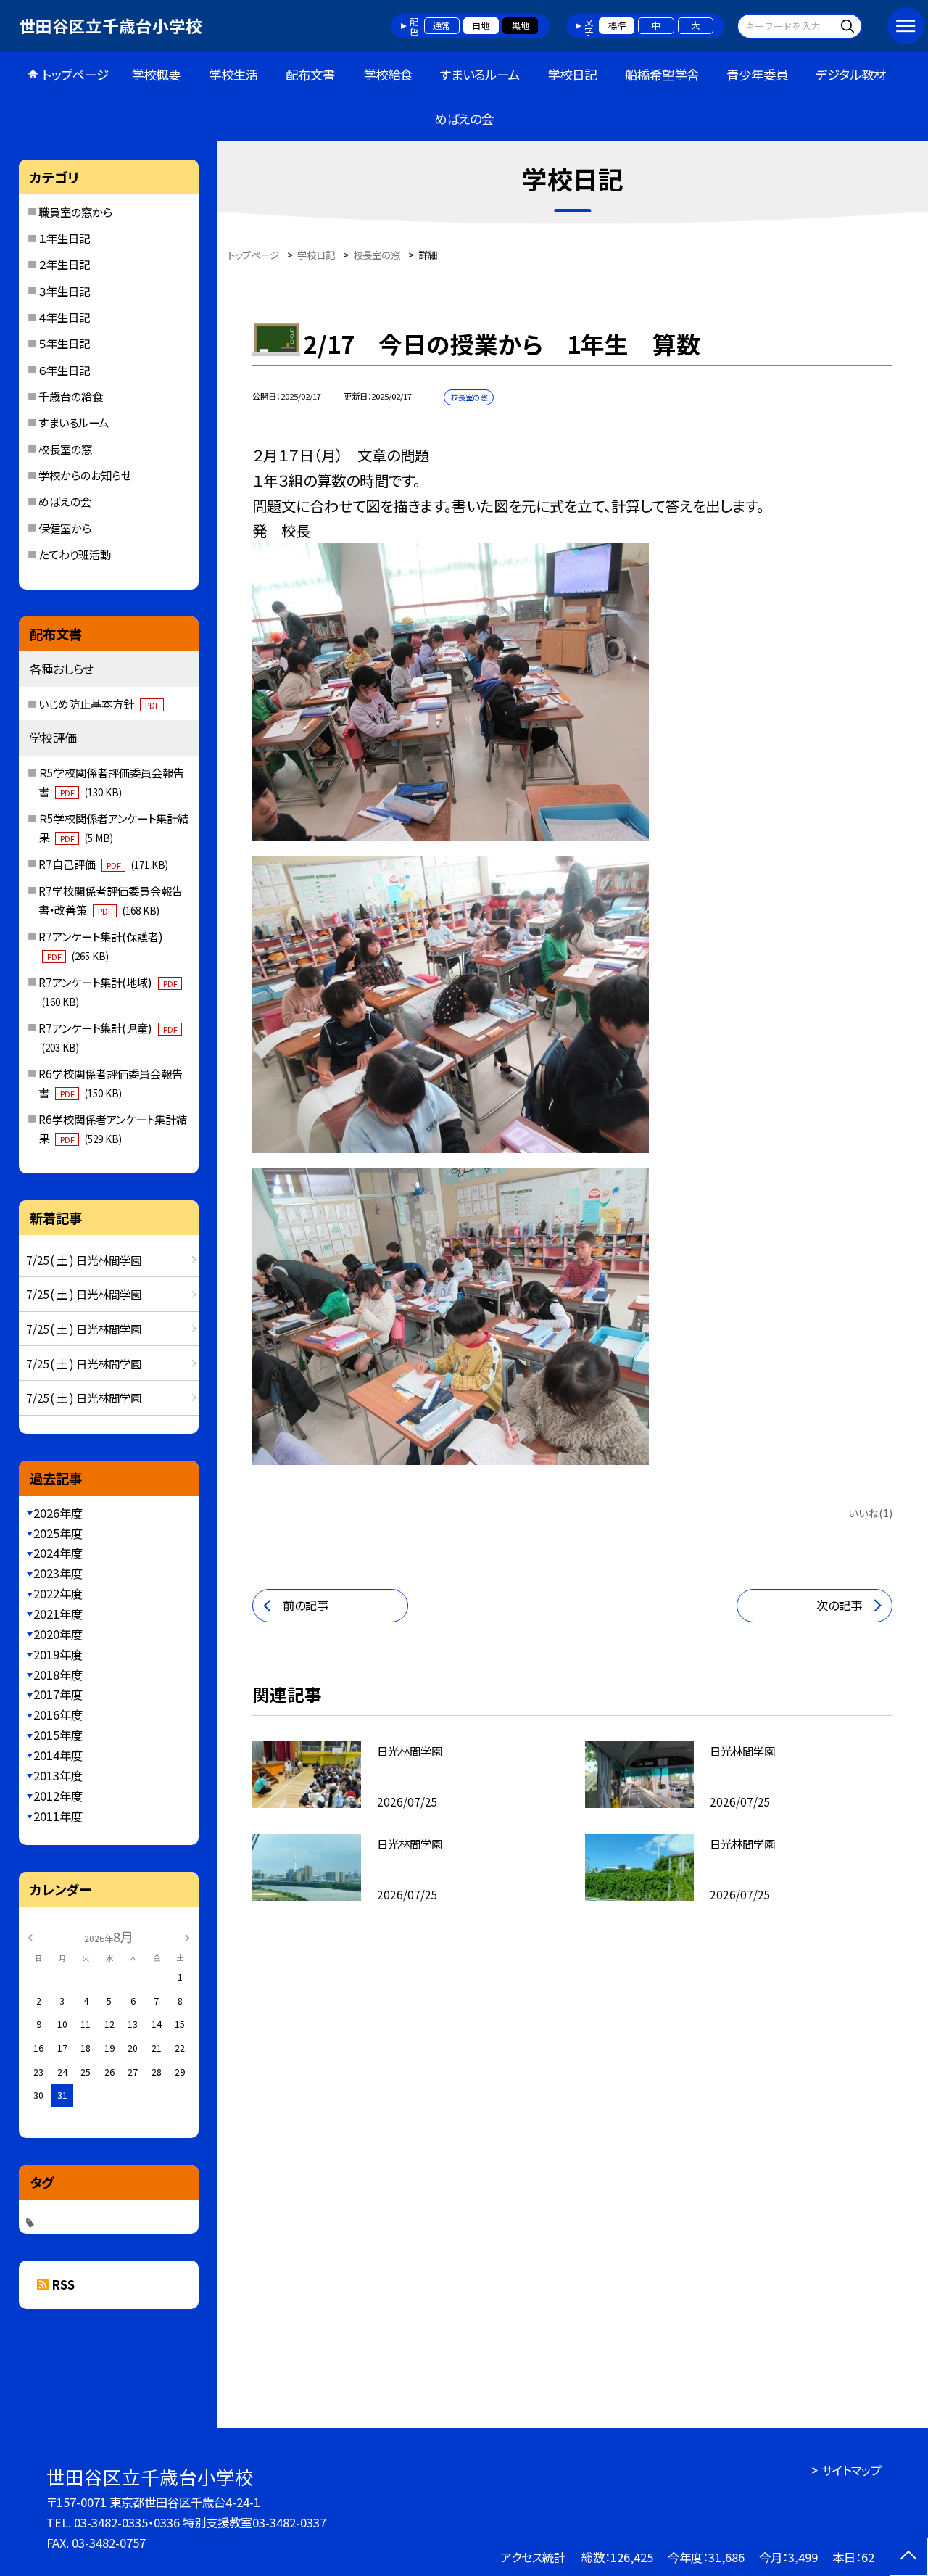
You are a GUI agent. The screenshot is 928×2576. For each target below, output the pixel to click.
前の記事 (306, 1605)
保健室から (65, 528)
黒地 (521, 25)
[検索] (849, 26)
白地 (481, 25)
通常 (442, 25)
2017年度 (58, 1694)
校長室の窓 (65, 449)
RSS (63, 2284)
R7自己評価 (103, 864)
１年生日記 (64, 238)
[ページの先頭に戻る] (909, 2557)
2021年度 (58, 1614)
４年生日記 (64, 317)
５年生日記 (64, 343)
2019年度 (58, 1654)
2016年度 (58, 1714)
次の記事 (839, 1605)
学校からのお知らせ (85, 475)
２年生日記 (64, 264)
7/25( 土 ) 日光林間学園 (84, 1260)
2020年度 (58, 1634)
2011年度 (58, 1816)
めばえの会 (464, 119)
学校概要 (156, 74)
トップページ (75, 74)
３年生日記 (64, 291)
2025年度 (58, 1533)
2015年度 (58, 1735)
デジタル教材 (851, 74)
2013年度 (58, 1775)
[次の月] (187, 1936)
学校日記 (572, 74)
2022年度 (58, 1593)
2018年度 (58, 1675)
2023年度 (58, 1573)
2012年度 (58, 1796)
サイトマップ (852, 2470)
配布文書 (310, 74)
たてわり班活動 (75, 554)
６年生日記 (64, 370)
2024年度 (58, 1553)
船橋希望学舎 (662, 74)
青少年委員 (757, 74)
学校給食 (388, 74)
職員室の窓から (75, 212)
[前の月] (30, 1936)
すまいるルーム (480, 74)
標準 (617, 25)
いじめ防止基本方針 (99, 703)
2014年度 (58, 1755)
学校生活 (233, 74)
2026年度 (58, 1513)
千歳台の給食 (71, 396)
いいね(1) (870, 1512)
